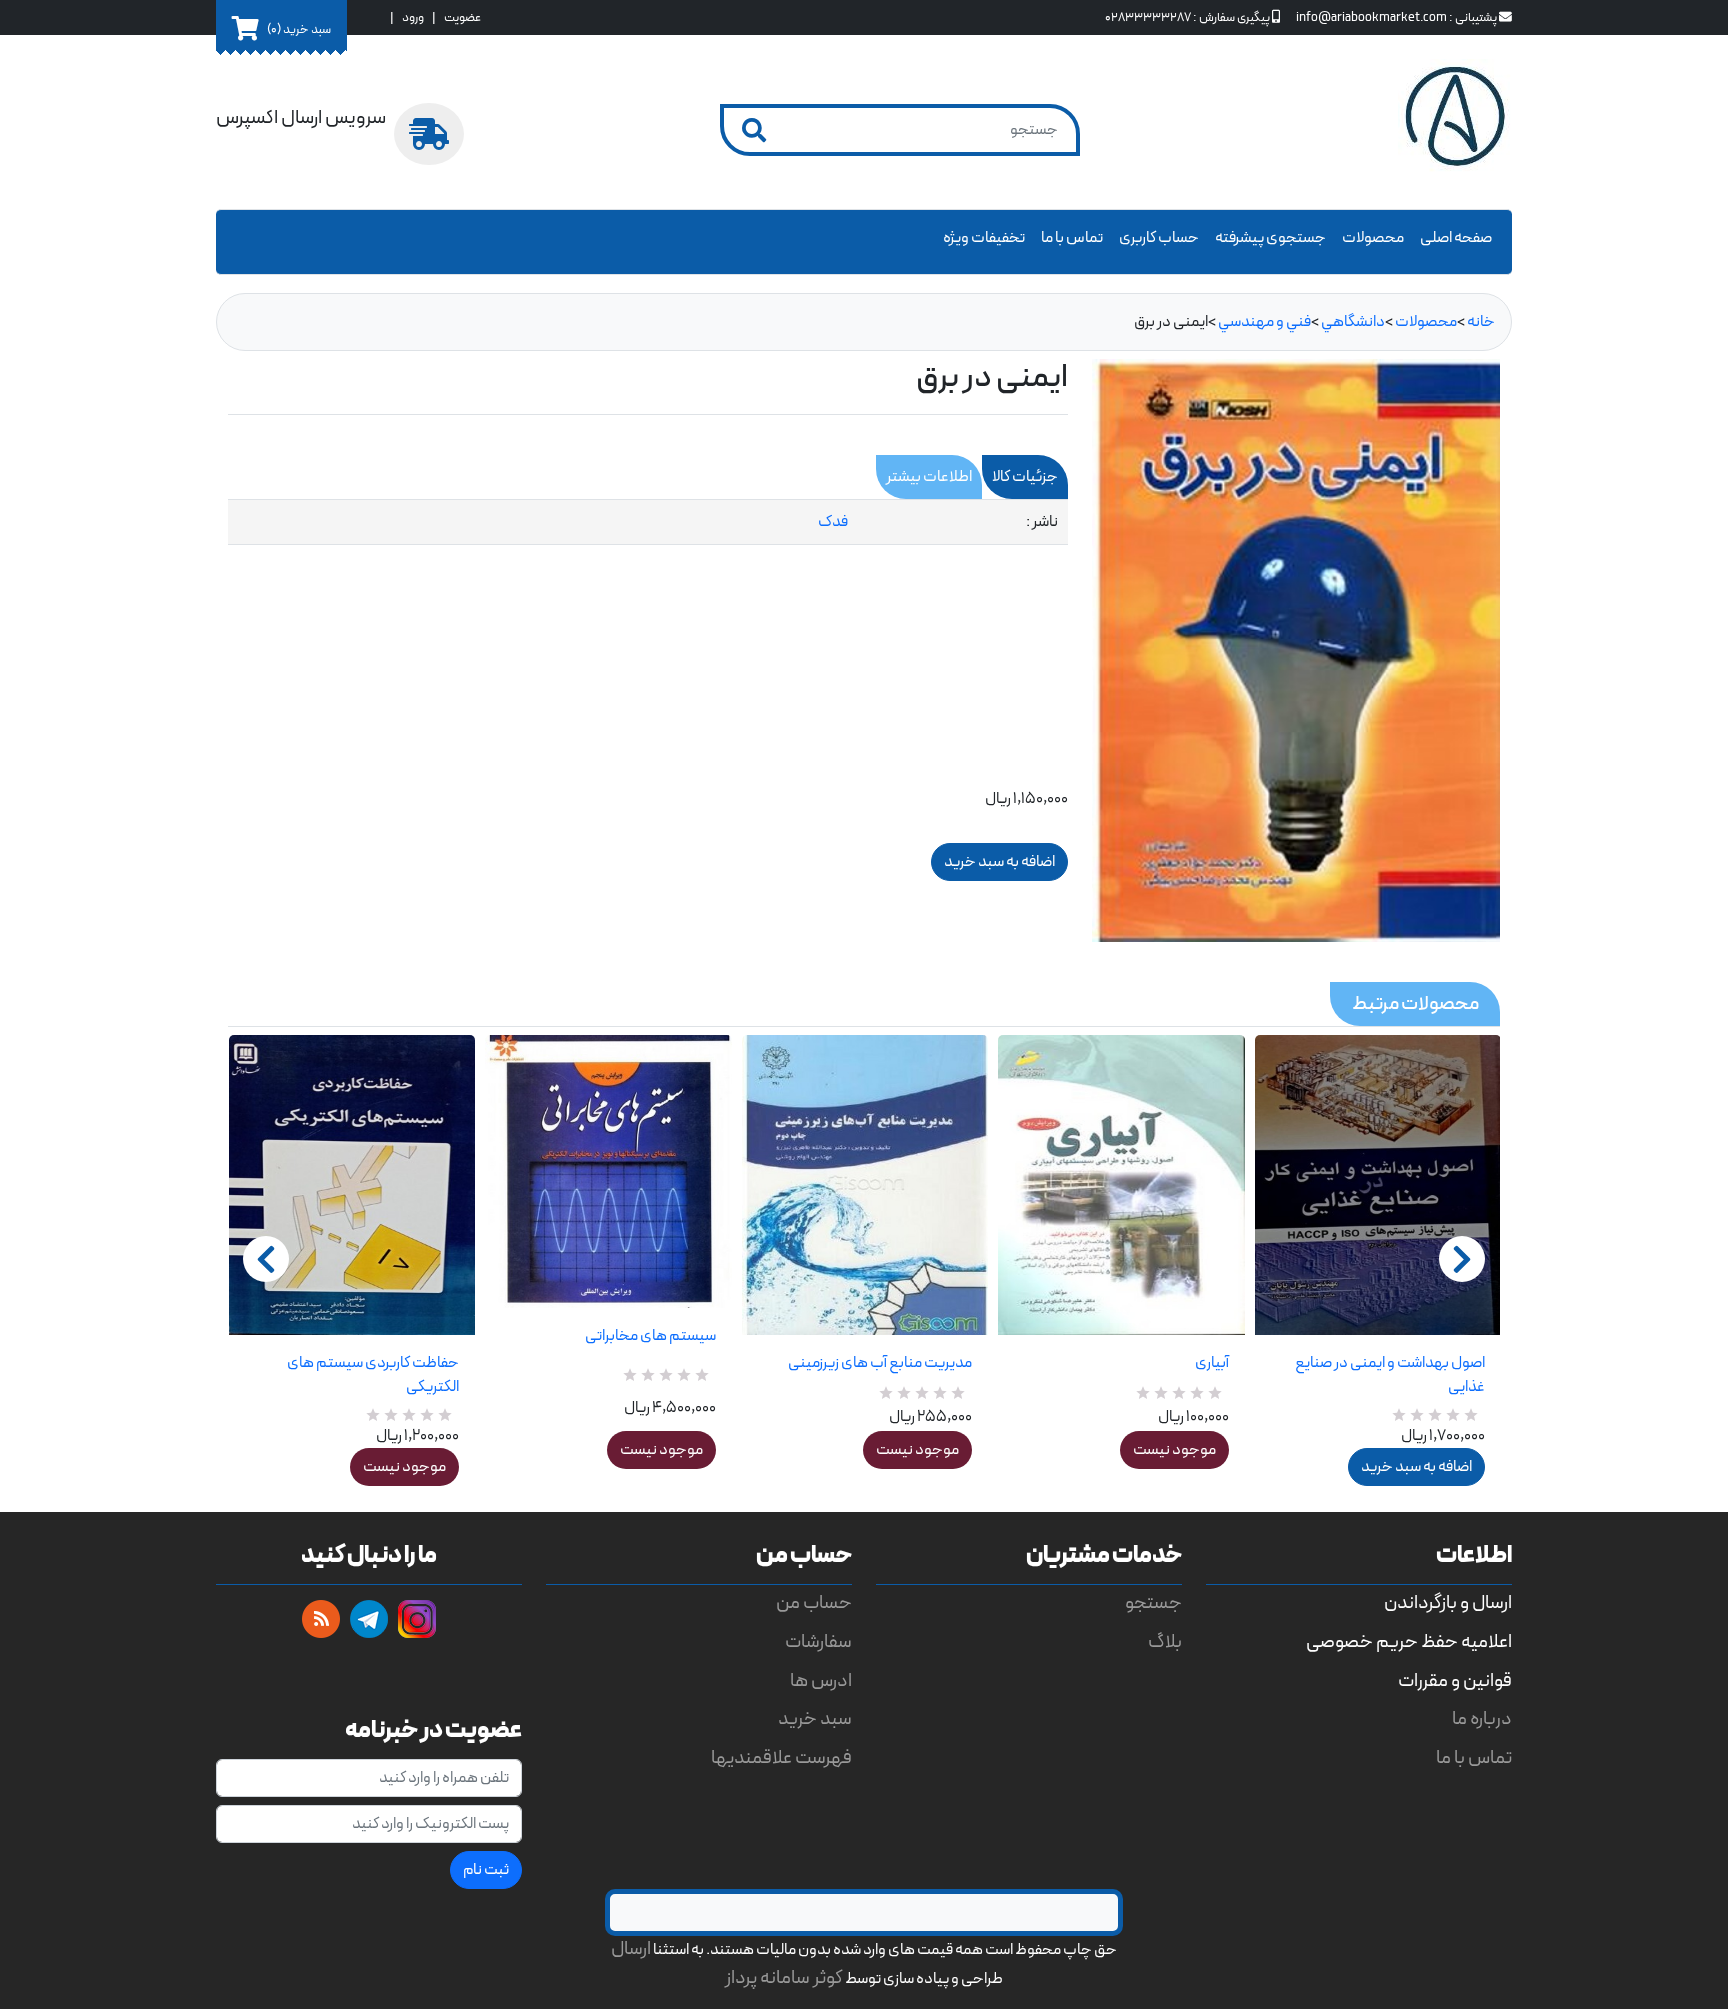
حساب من (814, 1603)
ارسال (631, 1949)
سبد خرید (815, 1719)
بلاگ (1165, 1642)
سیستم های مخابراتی (650, 1336)
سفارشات (818, 1642)
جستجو (1153, 1603)
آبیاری (1211, 1363)
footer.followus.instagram (417, 1619)
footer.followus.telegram (369, 1619)
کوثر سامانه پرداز (784, 1978)
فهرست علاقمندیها (781, 1758)
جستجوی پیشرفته (1270, 238)
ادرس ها (821, 1681)
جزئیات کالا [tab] (1025, 477)
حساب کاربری (1159, 238)
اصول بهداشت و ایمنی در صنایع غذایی (1390, 1375)
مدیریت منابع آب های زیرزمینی (880, 1363)
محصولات (1373, 238)
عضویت (462, 17)
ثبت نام (486, 1870)
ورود (413, 17)
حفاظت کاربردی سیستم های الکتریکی (373, 1375)
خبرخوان (321, 1619)
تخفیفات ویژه (984, 238)
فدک (833, 522)
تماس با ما (1072, 238)
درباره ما (1482, 1719)
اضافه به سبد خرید (1416, 1467)
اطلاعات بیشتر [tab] (929, 477)
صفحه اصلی (1456, 238)
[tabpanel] (648, 522)
